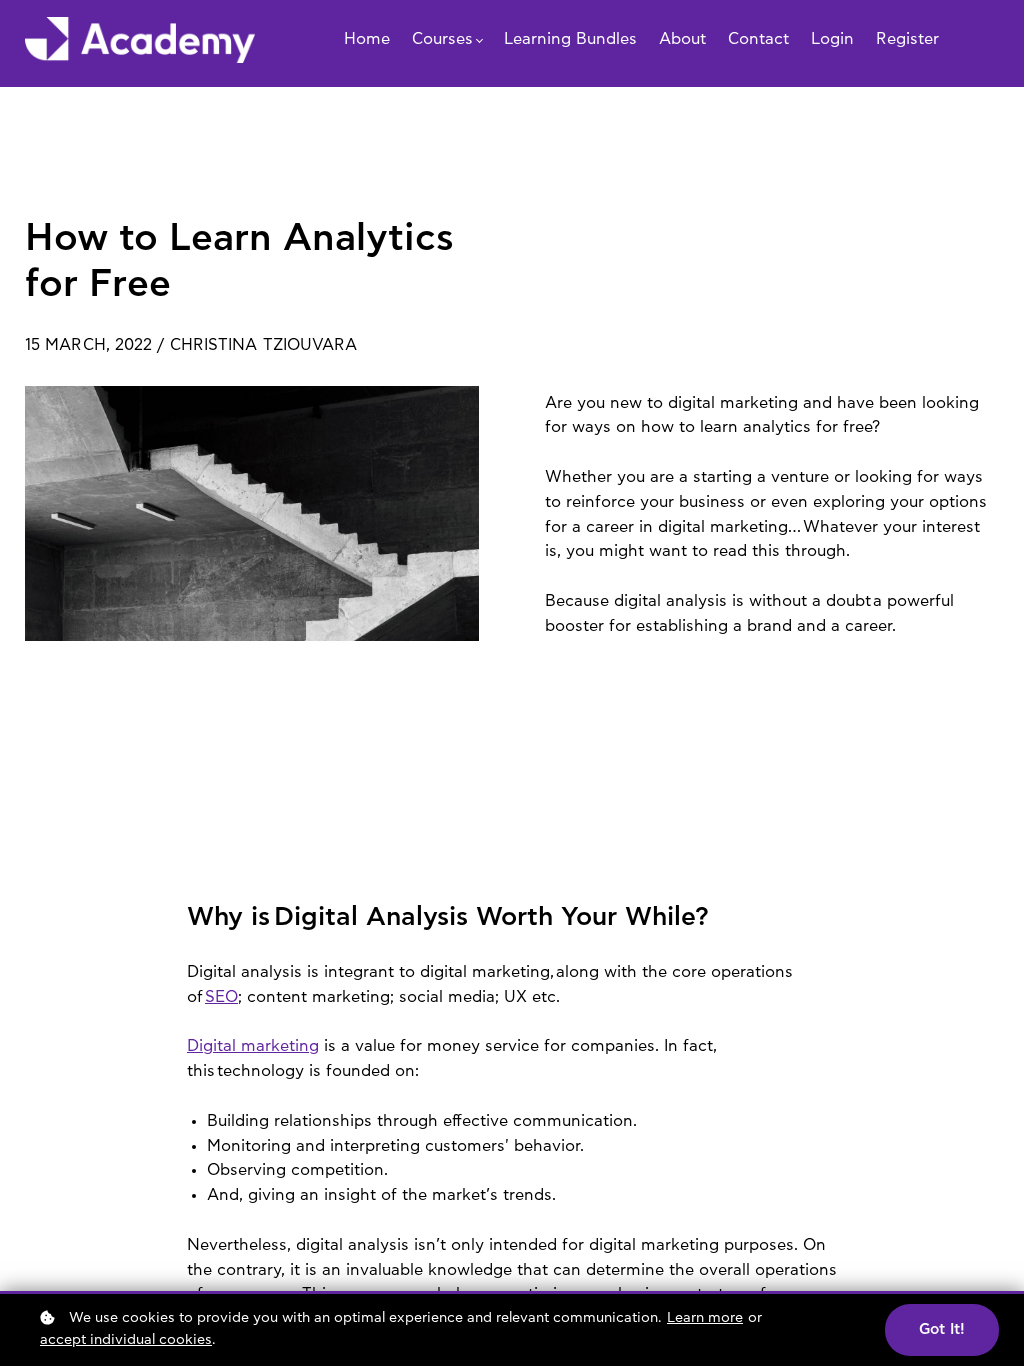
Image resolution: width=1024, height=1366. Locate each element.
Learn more (705, 1318)
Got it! (942, 1329)
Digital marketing (253, 1046)
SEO (221, 997)
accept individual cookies (126, 1340)
